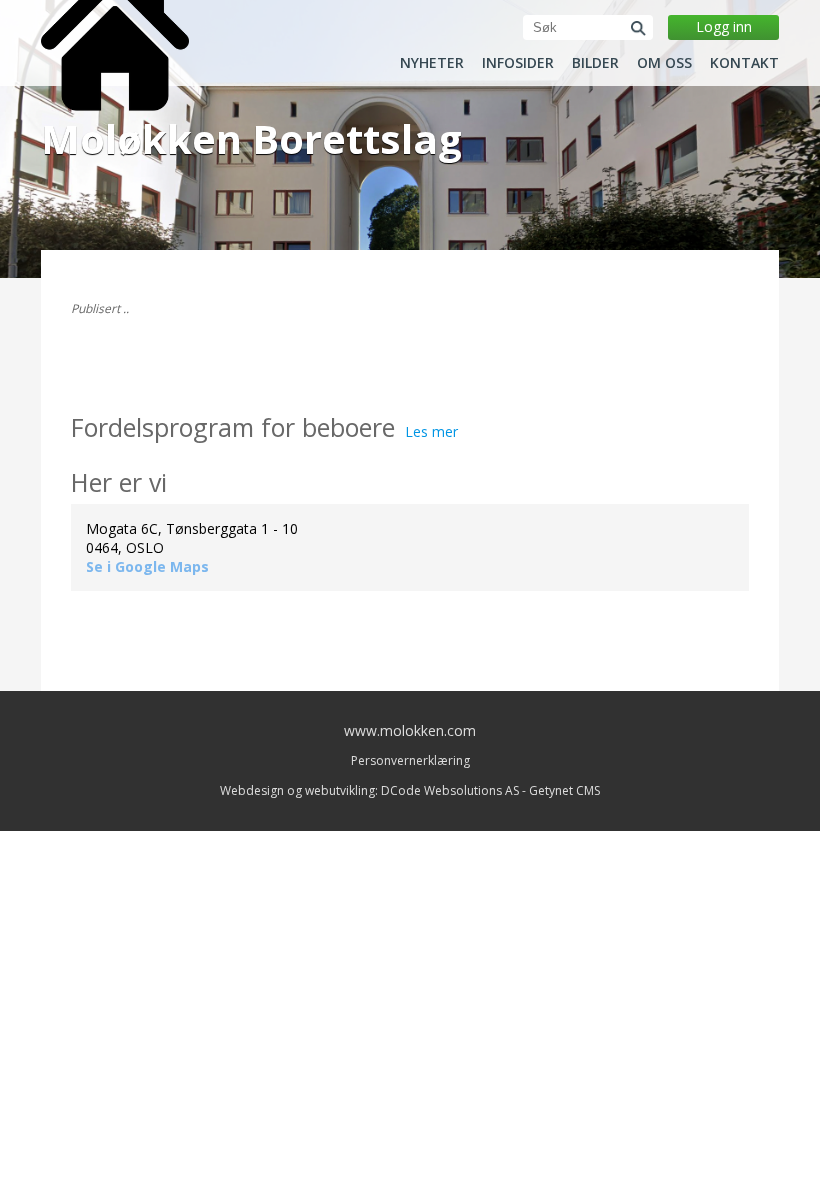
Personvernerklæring (410, 760)
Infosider (518, 63)
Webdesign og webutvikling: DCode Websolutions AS (369, 790)
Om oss (664, 63)
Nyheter (432, 63)
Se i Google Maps (147, 566)
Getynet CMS (564, 790)
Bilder (595, 63)
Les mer (431, 431)
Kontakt (744, 63)
